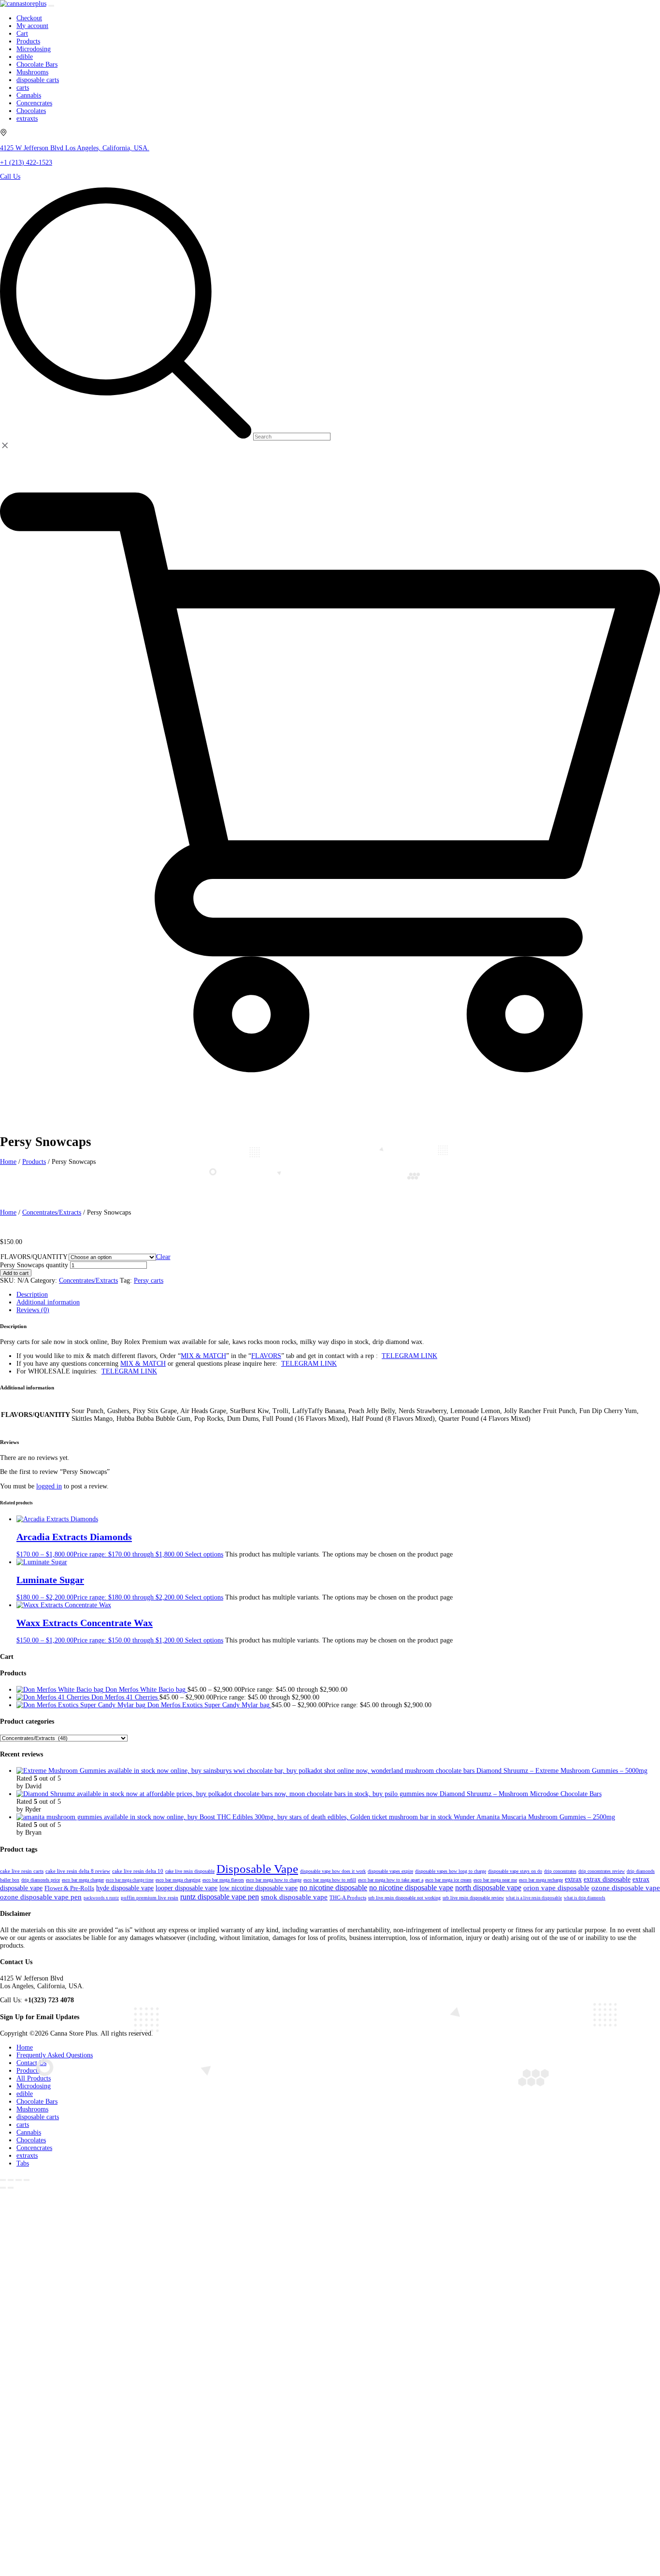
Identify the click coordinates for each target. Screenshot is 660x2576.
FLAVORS (266, 1356)
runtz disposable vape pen (220, 1897)
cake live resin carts (22, 1871)
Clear (163, 1257)
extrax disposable (607, 1879)
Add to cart (16, 1273)
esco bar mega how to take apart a (391, 1880)
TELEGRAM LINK (409, 1356)
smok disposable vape (294, 1897)
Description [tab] (32, 1295)
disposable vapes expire (390, 1871)
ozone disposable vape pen (41, 1897)
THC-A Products (348, 1898)
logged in (49, 1486)
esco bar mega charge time (130, 1880)
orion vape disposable (556, 1888)
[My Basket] (330, 1110)
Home (8, 1212)
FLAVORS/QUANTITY (34, 1257)
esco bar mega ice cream (448, 1880)
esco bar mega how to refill (330, 1880)
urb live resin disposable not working (404, 1898)
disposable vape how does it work (333, 1871)
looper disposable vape (187, 1888)
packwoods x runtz (101, 1898)
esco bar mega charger (83, 1880)
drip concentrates (560, 1871)
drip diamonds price (41, 1880)
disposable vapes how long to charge (451, 1871)
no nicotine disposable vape (411, 1888)
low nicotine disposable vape (258, 1888)
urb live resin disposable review (473, 1898)
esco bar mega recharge (541, 1880)
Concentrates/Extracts (52, 1212)
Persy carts (149, 1281)
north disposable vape (488, 1888)
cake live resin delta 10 (138, 1871)
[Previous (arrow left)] (3, 2188)
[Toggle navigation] (51, 6)
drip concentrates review (602, 1871)
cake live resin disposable (190, 1871)
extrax (573, 1879)
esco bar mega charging (178, 1880)
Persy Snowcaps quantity (34, 1265)
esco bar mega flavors (223, 1880)
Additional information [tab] (48, 1302)
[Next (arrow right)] (11, 2188)
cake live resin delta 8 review (78, 1871)
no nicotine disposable (333, 1888)
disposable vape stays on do (515, 1871)
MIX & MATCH (203, 1356)
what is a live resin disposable (534, 1898)
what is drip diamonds (585, 1898)
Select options (204, 1554)
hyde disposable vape (125, 1888)
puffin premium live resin (150, 1897)
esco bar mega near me (495, 1880)
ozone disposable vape (626, 1888)
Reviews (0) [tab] (33, 1310)
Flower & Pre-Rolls (69, 1888)
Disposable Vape (257, 1869)
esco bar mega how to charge (274, 1880)
